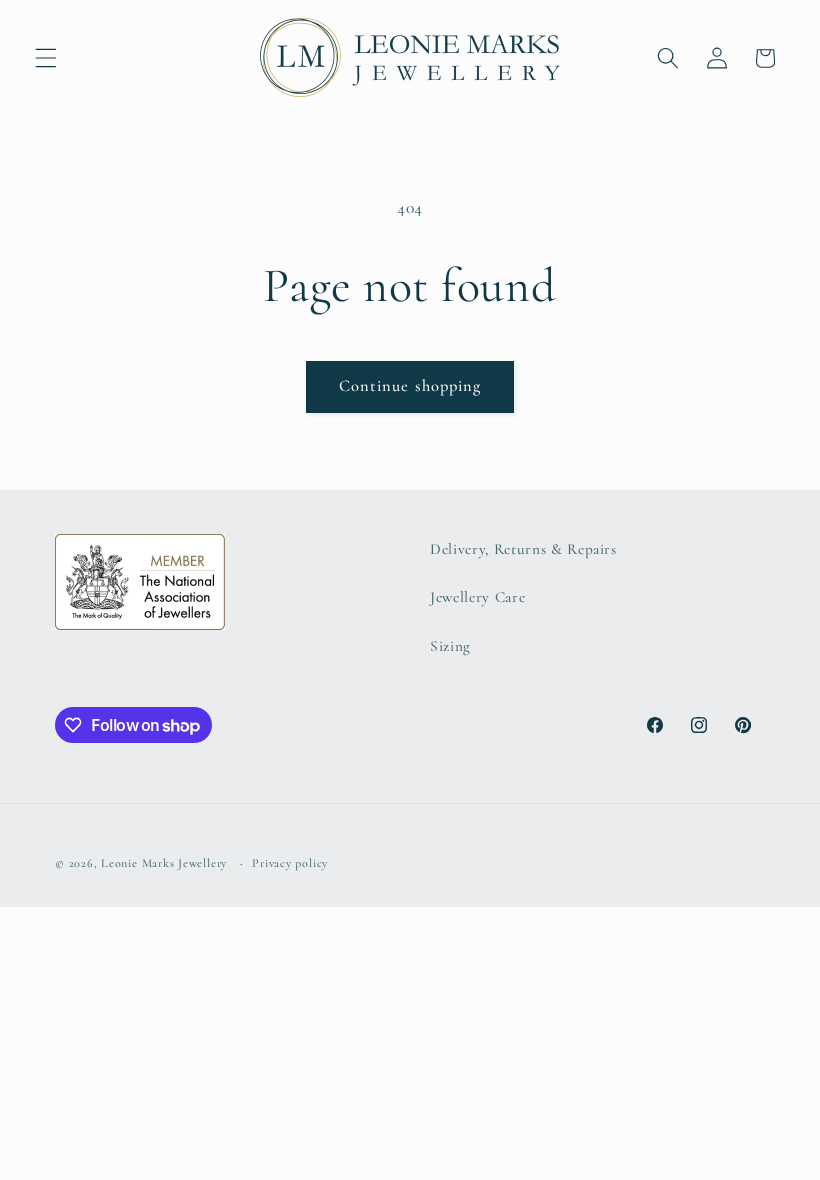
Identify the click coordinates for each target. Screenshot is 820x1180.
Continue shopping (410, 386)
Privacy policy (290, 863)
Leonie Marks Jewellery (164, 863)
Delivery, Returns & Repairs (523, 549)
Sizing (450, 646)
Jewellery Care (477, 597)
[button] (46, 58)
